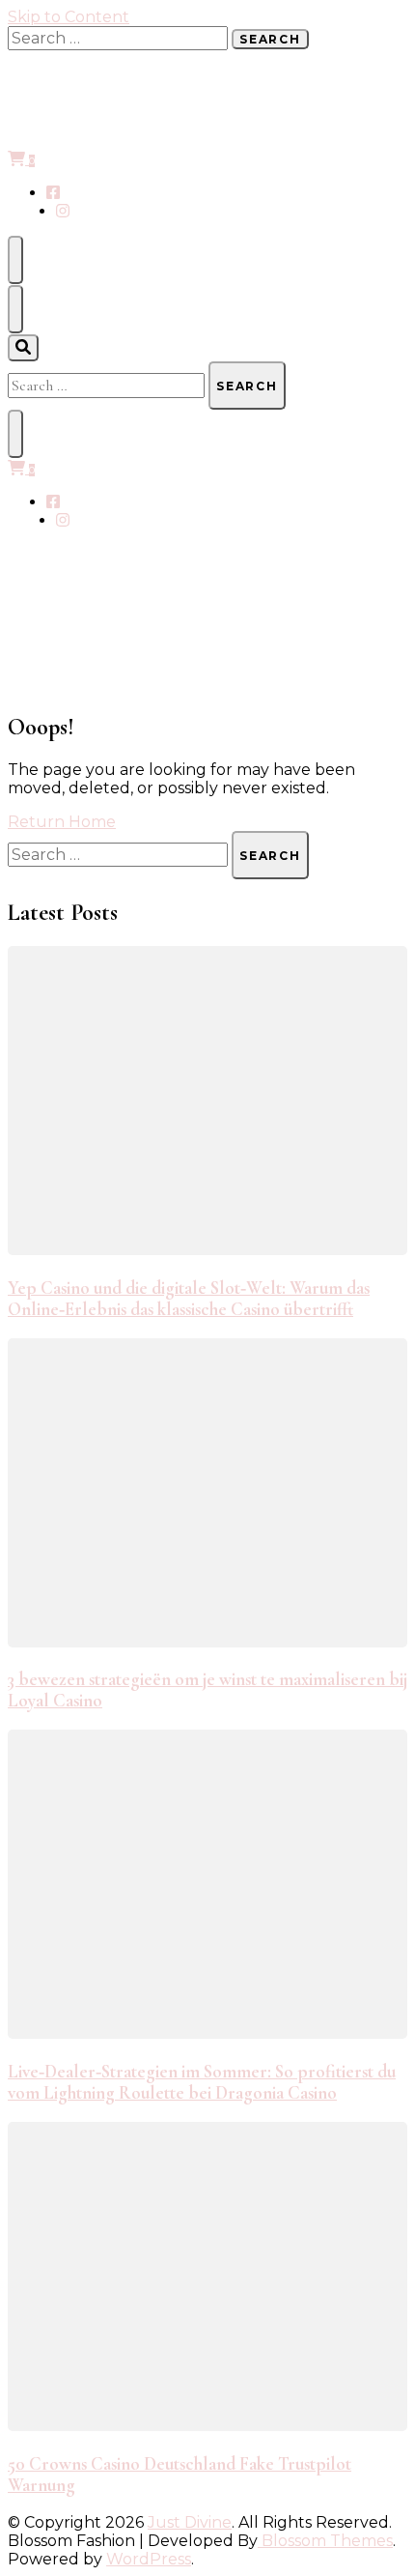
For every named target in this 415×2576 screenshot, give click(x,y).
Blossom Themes (325, 2541)
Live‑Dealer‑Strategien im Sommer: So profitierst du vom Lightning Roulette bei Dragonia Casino (202, 2082)
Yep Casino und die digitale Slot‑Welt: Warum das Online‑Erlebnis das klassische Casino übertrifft (189, 1299)
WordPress (149, 2559)
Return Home (62, 822)
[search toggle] (23, 348)
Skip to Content (69, 17)
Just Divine (190, 2522)
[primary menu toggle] (15, 260)
